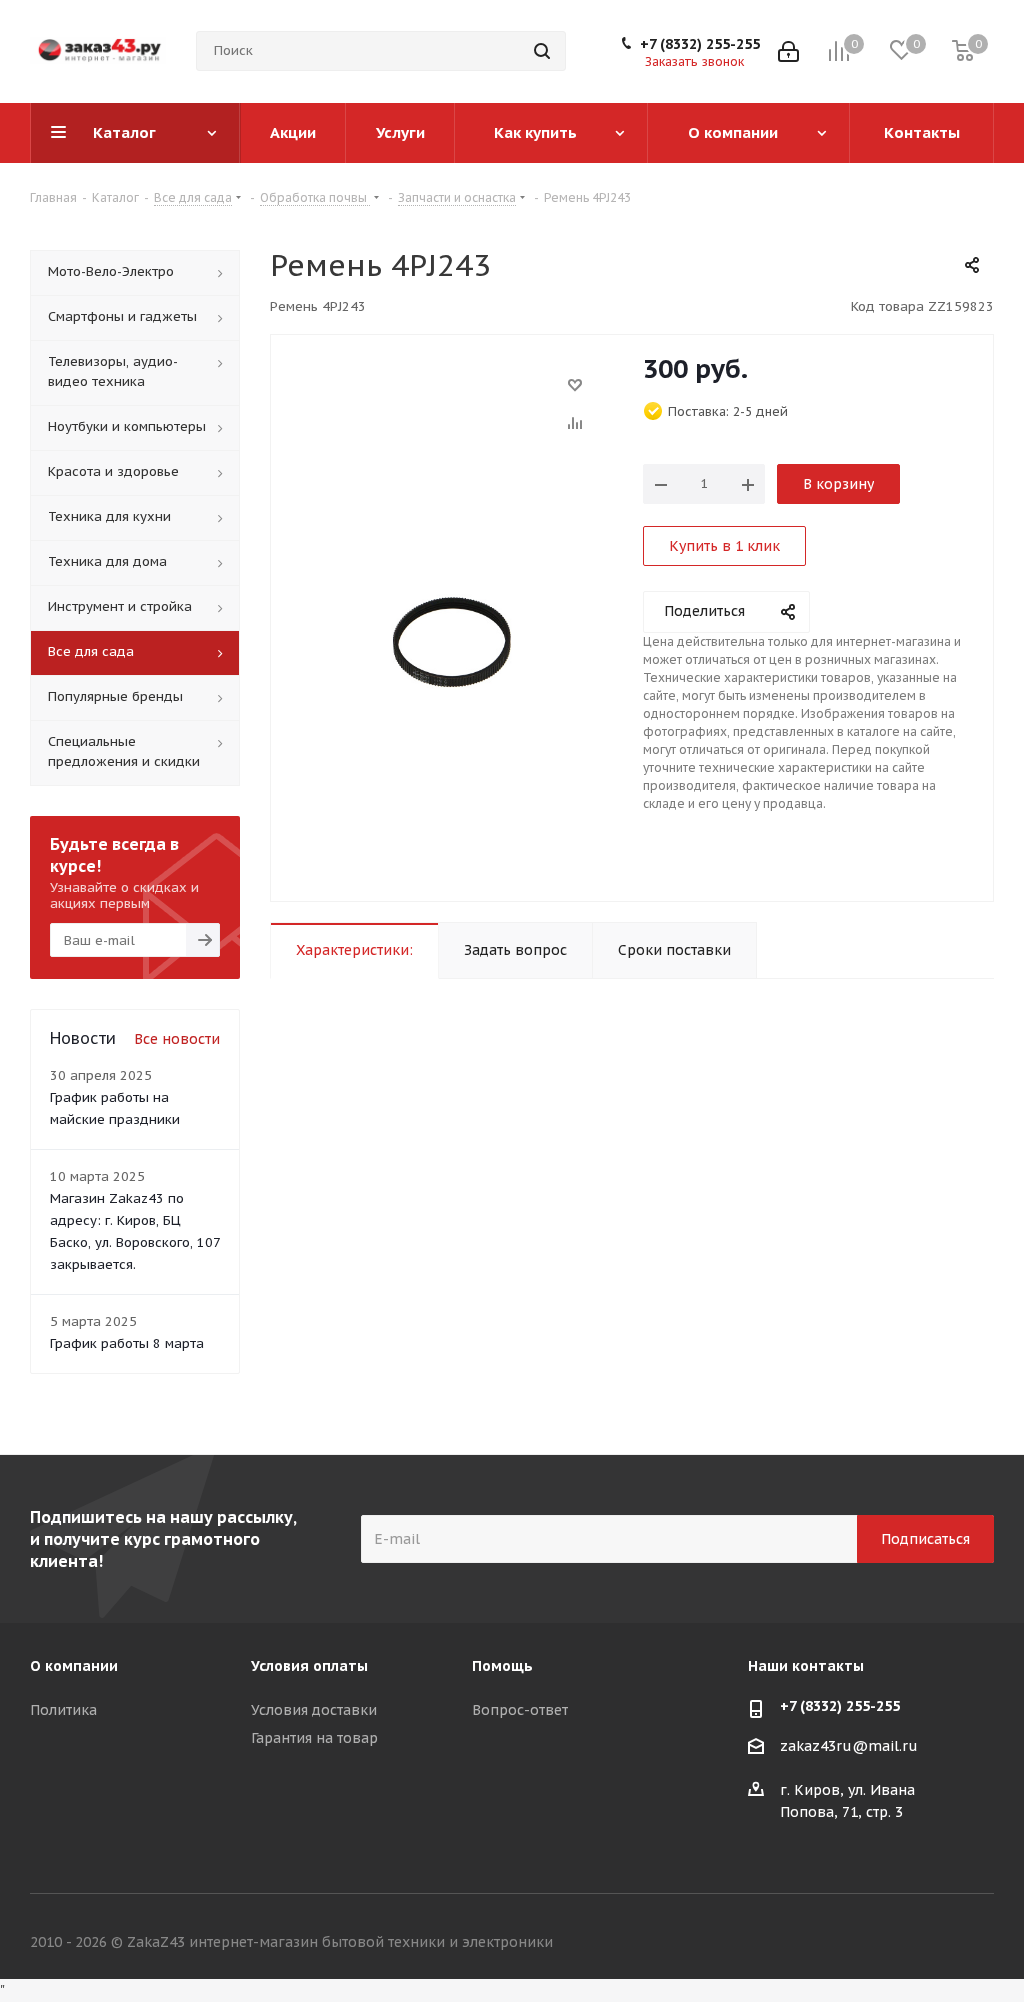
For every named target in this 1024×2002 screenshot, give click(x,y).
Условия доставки (314, 1710)
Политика (63, 1710)
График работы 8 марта (127, 1343)
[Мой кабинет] (788, 51)
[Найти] (542, 51)
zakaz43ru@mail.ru (849, 1746)
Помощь (502, 1666)
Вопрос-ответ (520, 1710)
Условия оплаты (309, 1666)
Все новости (177, 1039)
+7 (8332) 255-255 (700, 44)
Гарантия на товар (314, 1738)
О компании (74, 1666)
